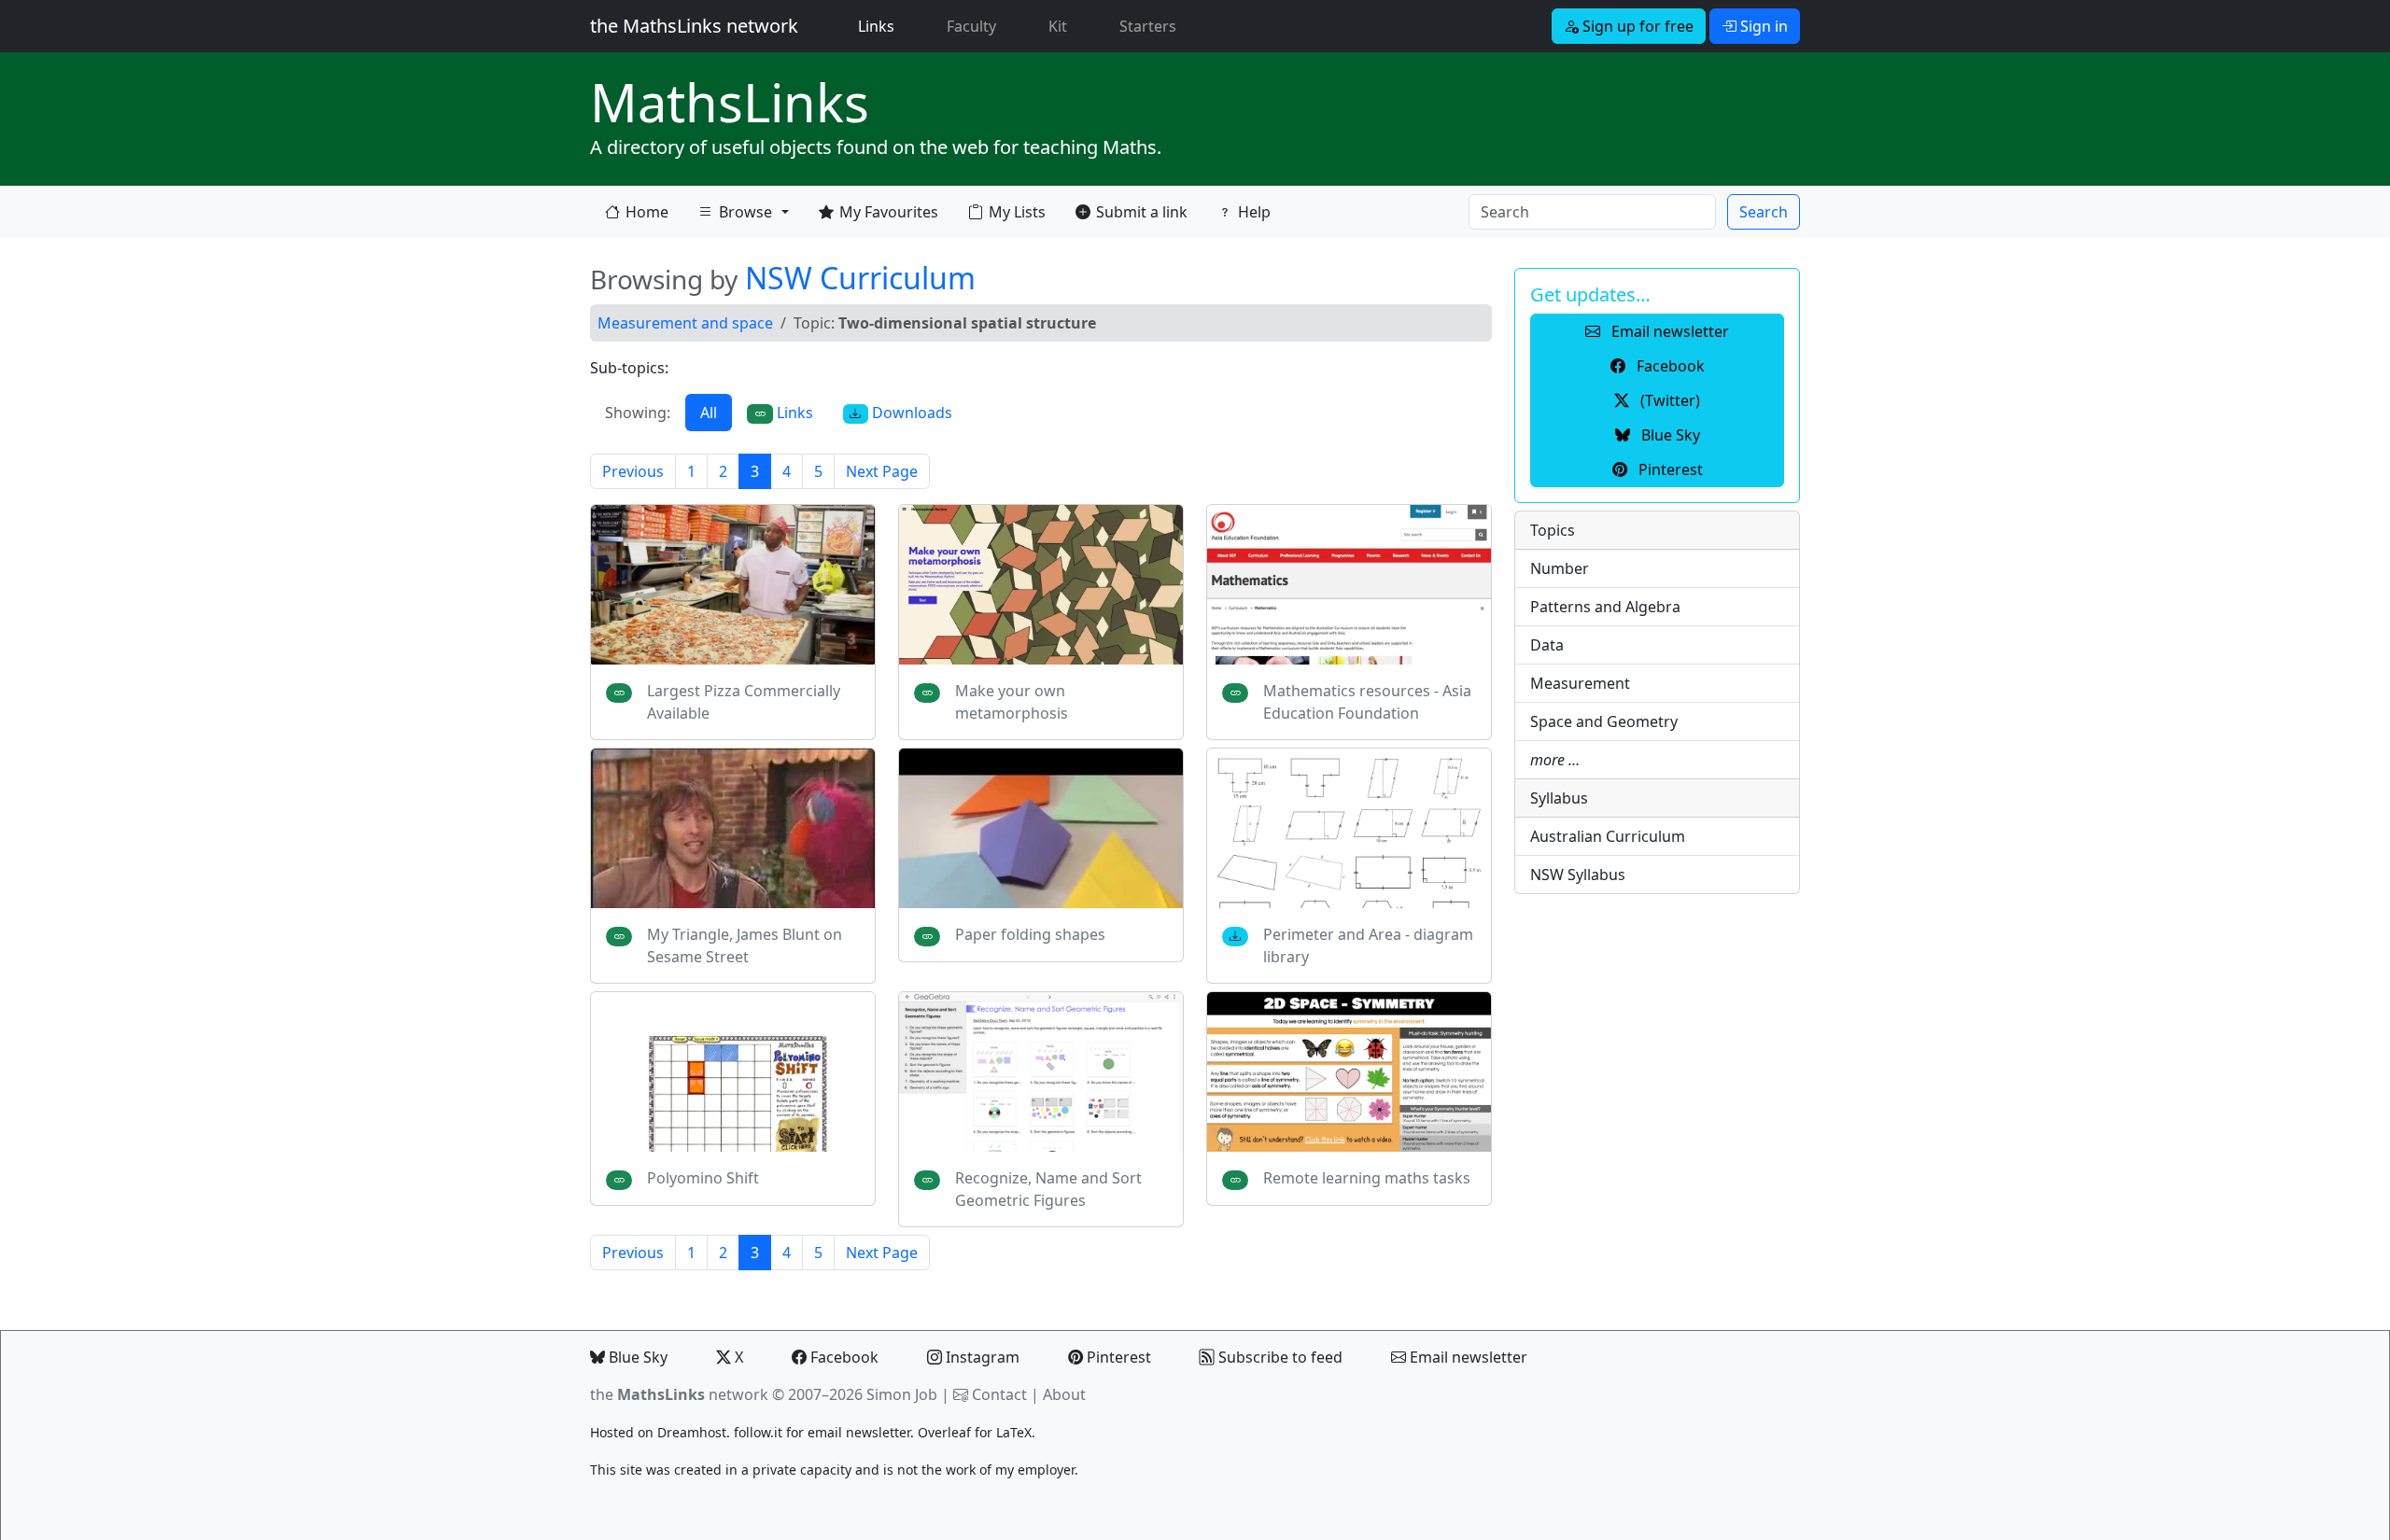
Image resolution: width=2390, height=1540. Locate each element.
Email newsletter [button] (1668, 331)
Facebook (843, 1357)
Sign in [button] (1762, 26)
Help (1254, 212)
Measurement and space (685, 323)
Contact (999, 1394)
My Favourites (889, 212)
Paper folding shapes (1030, 934)
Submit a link (1142, 212)
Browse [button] (735, 216)
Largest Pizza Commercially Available (744, 702)
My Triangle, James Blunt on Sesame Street (745, 945)
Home (647, 212)
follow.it (758, 1432)
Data (1547, 645)
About (1064, 1394)
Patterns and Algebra (1605, 607)
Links (880, 26)
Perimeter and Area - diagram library (1368, 945)
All (709, 413)
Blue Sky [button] (1669, 435)
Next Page (882, 471)
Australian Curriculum (1608, 836)
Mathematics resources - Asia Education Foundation (1367, 702)
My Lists (1017, 212)
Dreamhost (692, 1432)
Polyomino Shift (703, 1178)
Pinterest (1117, 1357)
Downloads (910, 413)
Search (1764, 212)
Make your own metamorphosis (1012, 702)
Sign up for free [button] (1636, 26)
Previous (633, 471)
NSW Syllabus (1578, 875)
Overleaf (944, 1432)
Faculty (971, 26)
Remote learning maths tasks (1367, 1178)
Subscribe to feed (1279, 1357)
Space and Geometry (1604, 721)
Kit (1058, 26)
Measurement (1580, 683)
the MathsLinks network (694, 26)
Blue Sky (636, 1357)
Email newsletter (1467, 1357)
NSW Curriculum (860, 278)
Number (1560, 568)
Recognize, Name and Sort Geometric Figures (1048, 1189)
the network (679, 1394)
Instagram (981, 1357)
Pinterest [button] (1669, 469)
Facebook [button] (1669, 366)
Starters (1148, 26)
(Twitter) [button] (1668, 400)
